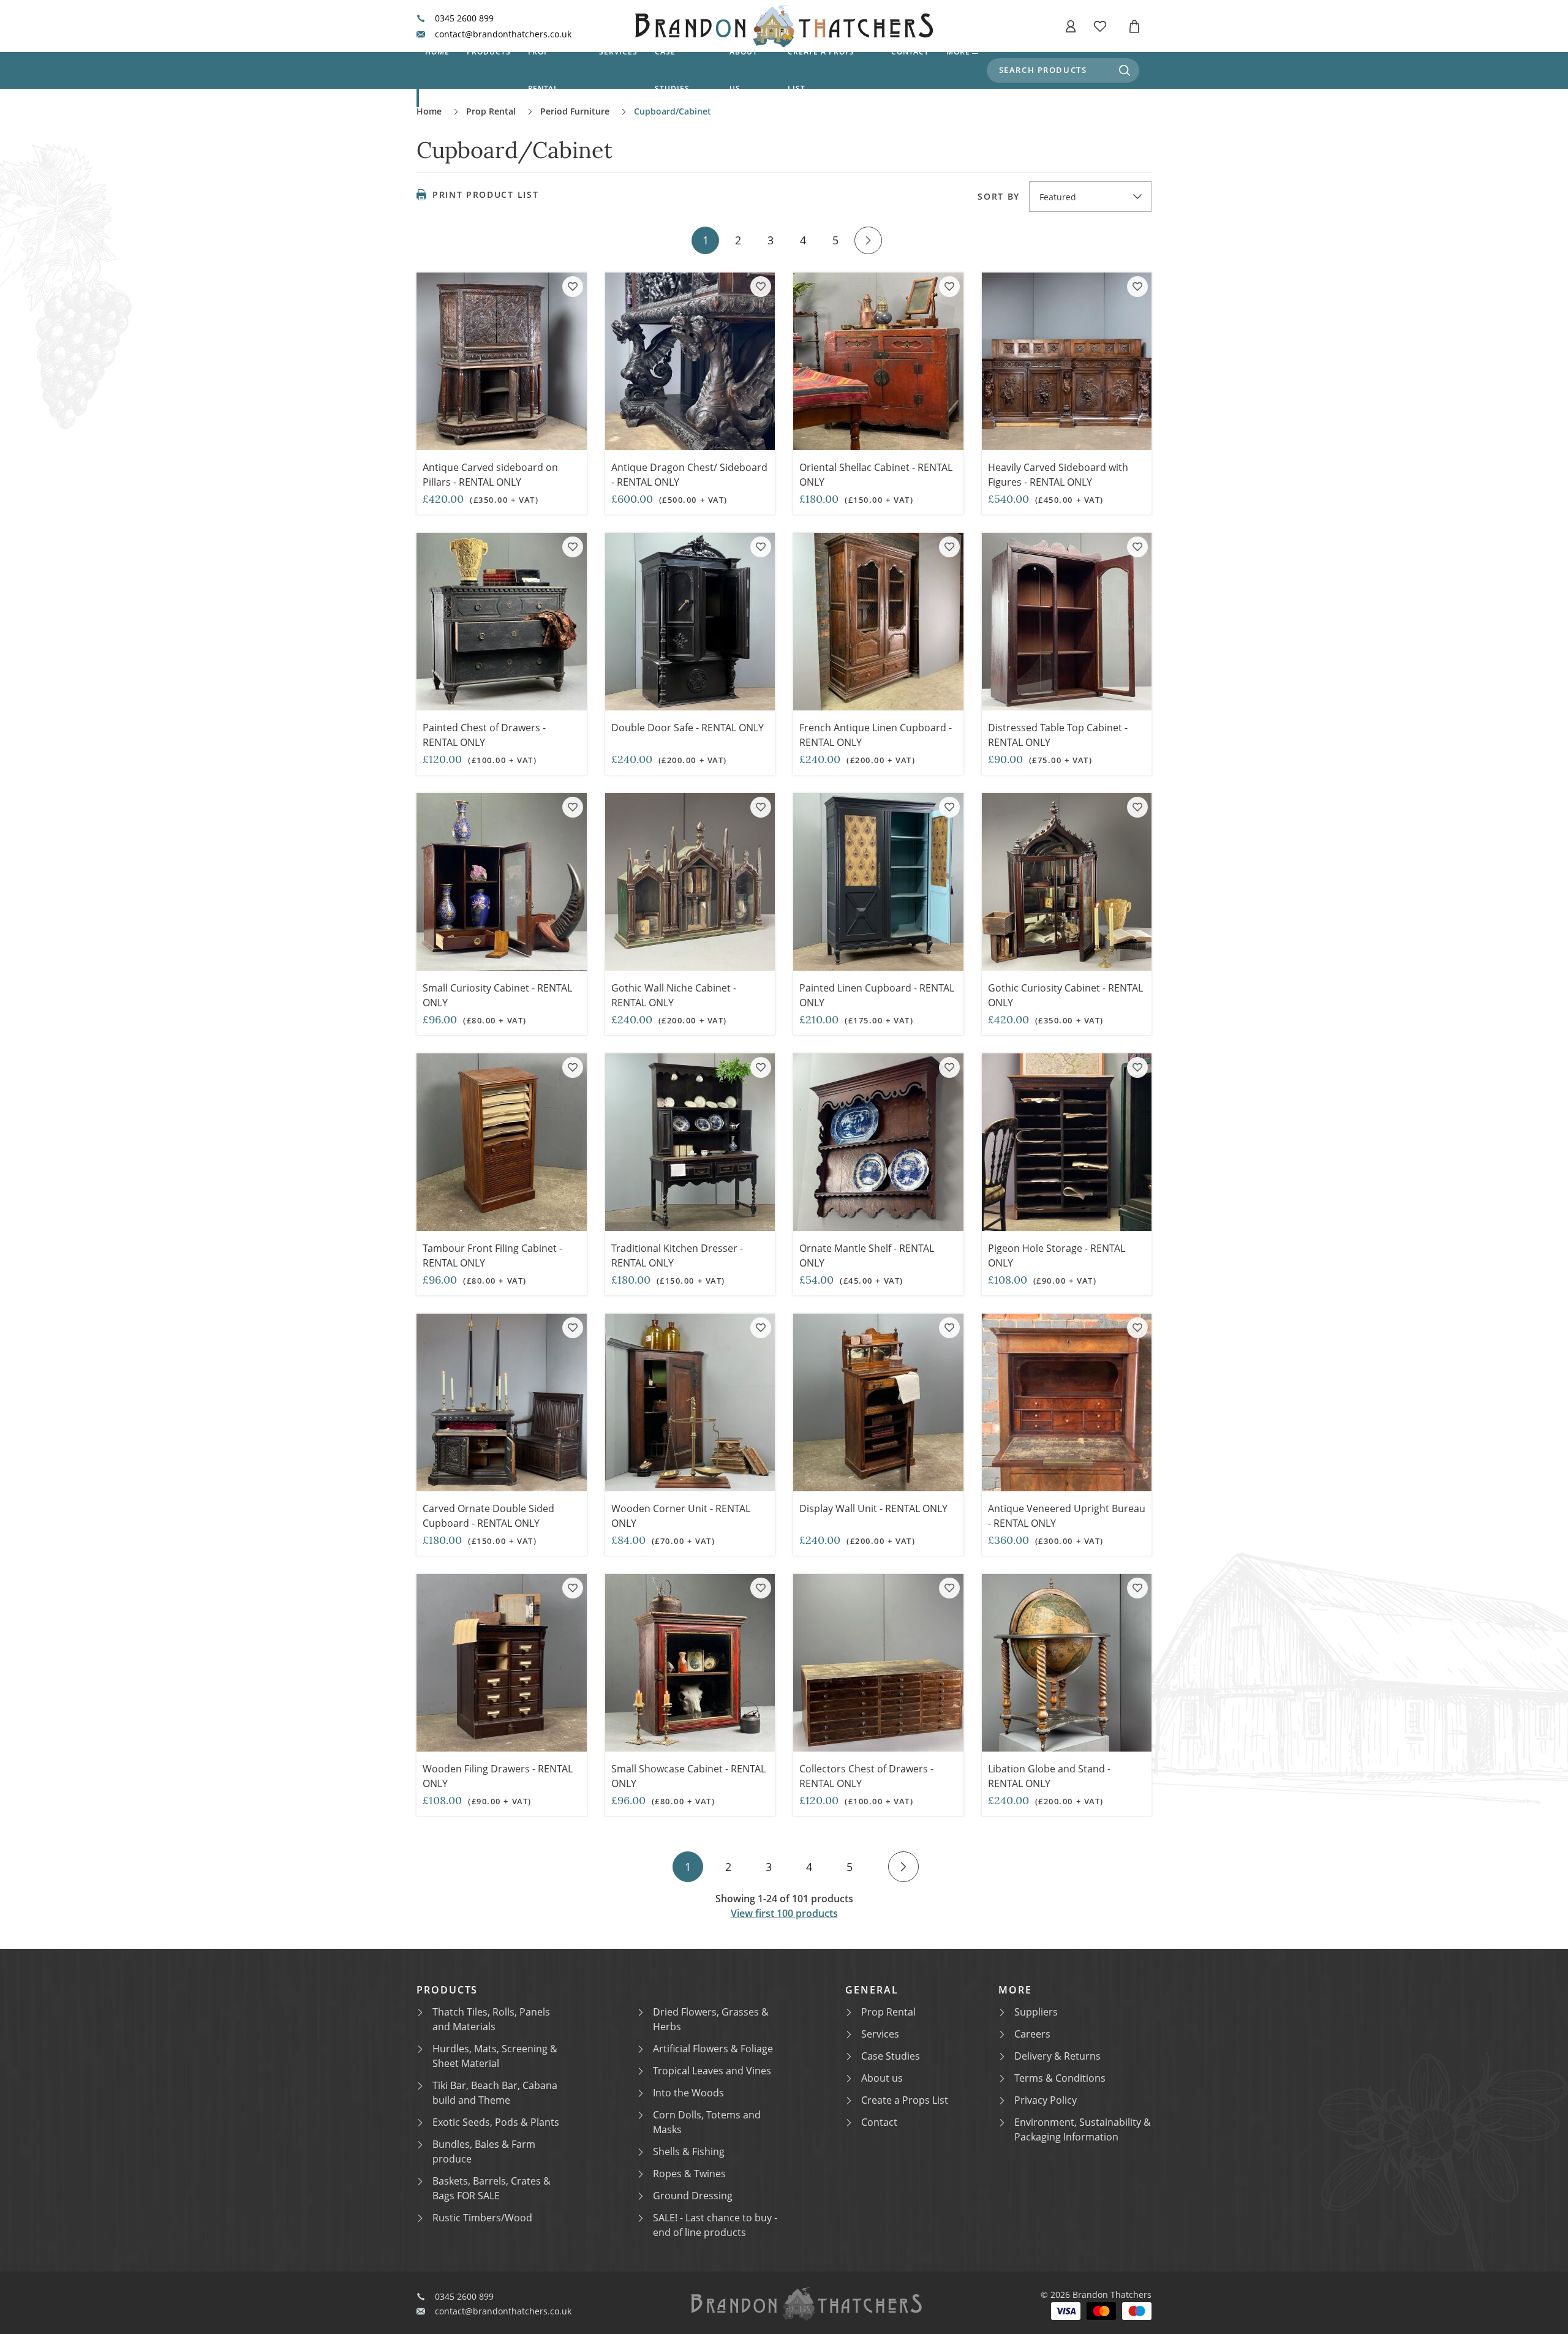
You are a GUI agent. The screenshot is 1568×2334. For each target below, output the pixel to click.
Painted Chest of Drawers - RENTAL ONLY (484, 735)
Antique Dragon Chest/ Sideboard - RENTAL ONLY (689, 475)
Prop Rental (544, 70)
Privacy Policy (1046, 2100)
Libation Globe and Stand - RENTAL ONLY (1049, 1776)
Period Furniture (575, 111)
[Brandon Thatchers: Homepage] (784, 26)
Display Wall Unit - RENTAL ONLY (873, 1508)
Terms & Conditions (1060, 2078)
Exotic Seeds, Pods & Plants (496, 2122)
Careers (1032, 2034)
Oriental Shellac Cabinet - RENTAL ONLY (876, 475)
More (958, 52)
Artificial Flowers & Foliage (713, 2049)
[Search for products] (1125, 70)
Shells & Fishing (689, 2151)
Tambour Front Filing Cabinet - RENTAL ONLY (492, 1255)
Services (618, 52)
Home (437, 52)
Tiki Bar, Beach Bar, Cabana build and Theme (495, 2093)
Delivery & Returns (1057, 2056)
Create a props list (821, 70)
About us (744, 70)
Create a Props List (905, 2100)
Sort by (999, 197)
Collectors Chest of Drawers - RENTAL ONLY (866, 1776)
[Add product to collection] (573, 287)
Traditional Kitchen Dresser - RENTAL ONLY (677, 1255)
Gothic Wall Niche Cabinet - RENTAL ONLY (674, 995)
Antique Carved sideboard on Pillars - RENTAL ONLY (490, 475)
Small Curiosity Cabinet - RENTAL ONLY (497, 995)
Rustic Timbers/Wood (482, 2218)
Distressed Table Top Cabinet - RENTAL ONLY (1058, 735)
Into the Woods (688, 2093)
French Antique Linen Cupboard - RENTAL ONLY (876, 735)
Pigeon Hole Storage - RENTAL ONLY (1057, 1255)
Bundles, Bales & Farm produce (484, 2151)
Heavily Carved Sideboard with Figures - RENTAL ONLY (1058, 475)
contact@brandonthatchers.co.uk (503, 34)
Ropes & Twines (689, 2174)
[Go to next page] (868, 240)
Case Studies (891, 2056)
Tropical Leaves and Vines (712, 2071)
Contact (910, 52)
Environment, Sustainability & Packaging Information (1083, 2129)
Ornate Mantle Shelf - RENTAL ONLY (867, 1255)
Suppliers (1036, 2012)
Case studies (672, 70)
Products (489, 52)
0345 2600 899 (464, 18)
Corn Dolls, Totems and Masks (707, 2122)
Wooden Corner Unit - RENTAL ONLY (681, 1516)
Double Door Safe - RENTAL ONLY (688, 728)
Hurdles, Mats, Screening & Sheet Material (495, 2056)
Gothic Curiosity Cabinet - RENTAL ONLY (1065, 995)
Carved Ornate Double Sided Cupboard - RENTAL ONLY (488, 1516)
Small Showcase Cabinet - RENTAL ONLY (688, 1776)
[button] (1071, 26)
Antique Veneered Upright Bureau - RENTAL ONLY (1067, 1516)
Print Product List (485, 194)
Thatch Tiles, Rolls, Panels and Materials (491, 2019)
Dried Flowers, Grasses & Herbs (711, 2019)
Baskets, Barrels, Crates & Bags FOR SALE (492, 2188)
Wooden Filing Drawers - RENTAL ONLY (498, 1776)
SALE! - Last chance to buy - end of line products (715, 2225)
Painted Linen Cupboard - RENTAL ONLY (877, 995)
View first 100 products (784, 1913)
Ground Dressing (693, 2196)
